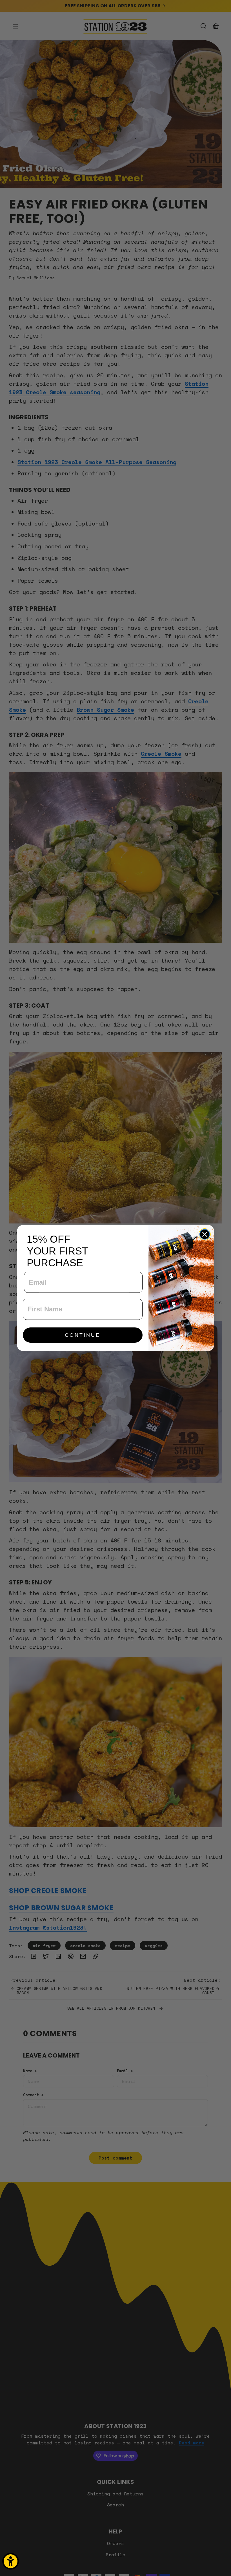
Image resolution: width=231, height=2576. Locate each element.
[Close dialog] (205, 1234)
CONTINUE (83, 1335)
